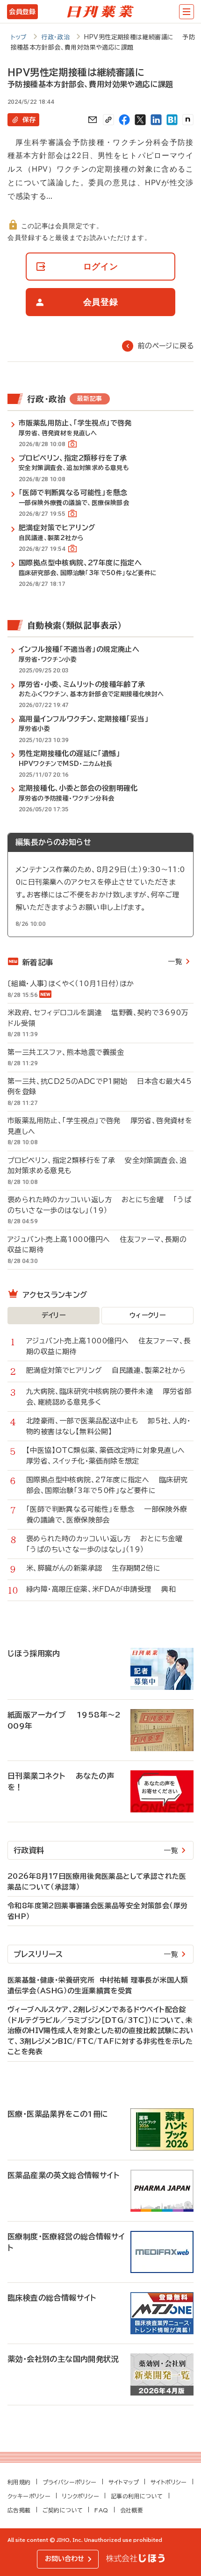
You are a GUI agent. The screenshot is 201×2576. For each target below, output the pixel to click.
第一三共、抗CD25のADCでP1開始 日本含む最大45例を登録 (100, 1087)
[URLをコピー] (108, 120)
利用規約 (19, 2482)
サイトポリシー (169, 2482)
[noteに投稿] (188, 120)
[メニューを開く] (187, 12)
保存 (29, 120)
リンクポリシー (81, 2496)
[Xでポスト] (140, 120)
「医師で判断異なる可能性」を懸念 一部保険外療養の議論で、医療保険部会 (107, 1515)
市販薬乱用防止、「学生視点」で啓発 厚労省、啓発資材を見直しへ (100, 1126)
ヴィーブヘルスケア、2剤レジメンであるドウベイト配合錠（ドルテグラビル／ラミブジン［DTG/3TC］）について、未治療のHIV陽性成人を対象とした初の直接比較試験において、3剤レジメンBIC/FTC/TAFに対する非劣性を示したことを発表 (100, 2031)
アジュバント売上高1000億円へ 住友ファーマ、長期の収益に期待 (97, 1245)
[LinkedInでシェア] (156, 120)
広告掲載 (19, 2510)
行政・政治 (55, 37)
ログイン (101, 266)
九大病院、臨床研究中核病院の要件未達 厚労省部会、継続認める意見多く (109, 1397)
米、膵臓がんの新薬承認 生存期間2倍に (93, 1568)
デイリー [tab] (54, 1315)
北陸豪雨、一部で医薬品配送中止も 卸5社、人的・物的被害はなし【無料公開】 (108, 1426)
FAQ (101, 2510)
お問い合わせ (65, 2559)
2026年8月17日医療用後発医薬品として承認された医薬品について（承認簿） (97, 1882)
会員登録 (22, 12)
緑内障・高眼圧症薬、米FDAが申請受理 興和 (101, 1589)
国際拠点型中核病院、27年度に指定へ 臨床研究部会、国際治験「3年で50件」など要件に (107, 1485)
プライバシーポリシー (70, 2482)
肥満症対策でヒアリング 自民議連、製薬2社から (106, 1370)
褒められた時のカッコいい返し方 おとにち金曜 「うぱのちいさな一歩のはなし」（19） (99, 1205)
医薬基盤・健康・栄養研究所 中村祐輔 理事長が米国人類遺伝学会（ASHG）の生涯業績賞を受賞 (98, 1985)
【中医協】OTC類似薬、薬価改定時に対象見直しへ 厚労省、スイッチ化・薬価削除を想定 (110, 1456)
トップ (19, 37)
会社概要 (132, 2510)
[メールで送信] (93, 120)
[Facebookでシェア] (124, 120)
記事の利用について (137, 2496)
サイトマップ (124, 2482)
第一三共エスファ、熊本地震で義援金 (71, 1052)
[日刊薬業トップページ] (100, 12)
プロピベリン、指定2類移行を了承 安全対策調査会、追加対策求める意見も (97, 1166)
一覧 (175, 962)
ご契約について (63, 2510)
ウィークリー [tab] (147, 1315)
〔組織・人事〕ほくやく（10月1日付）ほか (75, 984)
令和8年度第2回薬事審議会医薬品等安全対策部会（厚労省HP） (97, 1911)
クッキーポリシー (29, 2496)
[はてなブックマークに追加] (172, 120)
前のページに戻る (166, 346)
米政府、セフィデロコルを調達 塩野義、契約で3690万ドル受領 (98, 1018)
